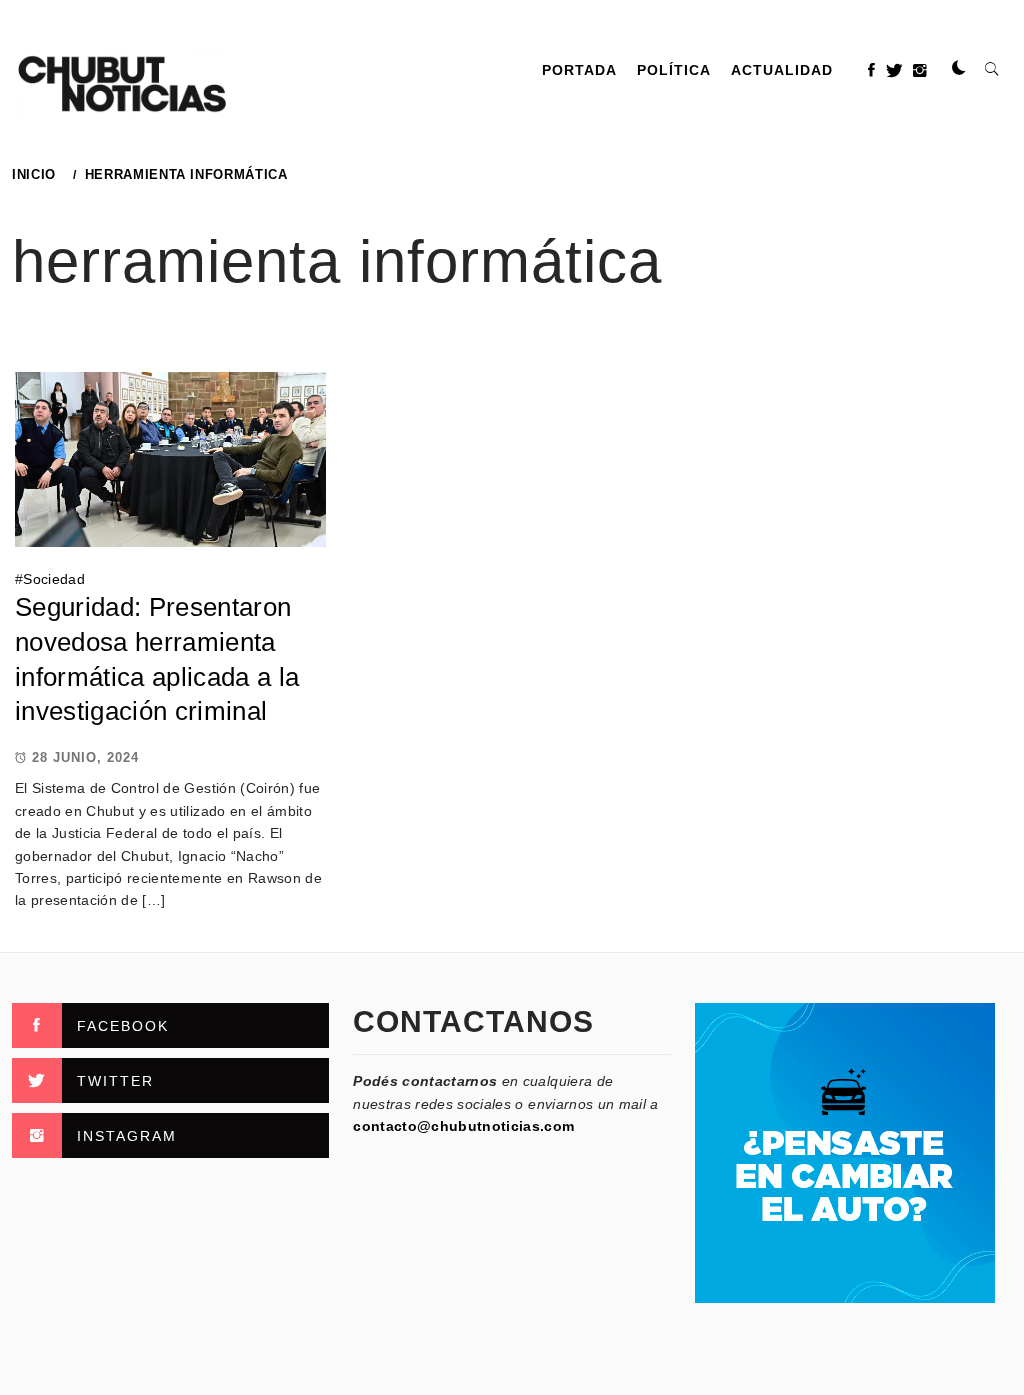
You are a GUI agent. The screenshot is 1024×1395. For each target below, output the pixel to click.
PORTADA (579, 70)
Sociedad (54, 579)
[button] (959, 69)
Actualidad (782, 70)
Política (674, 70)
